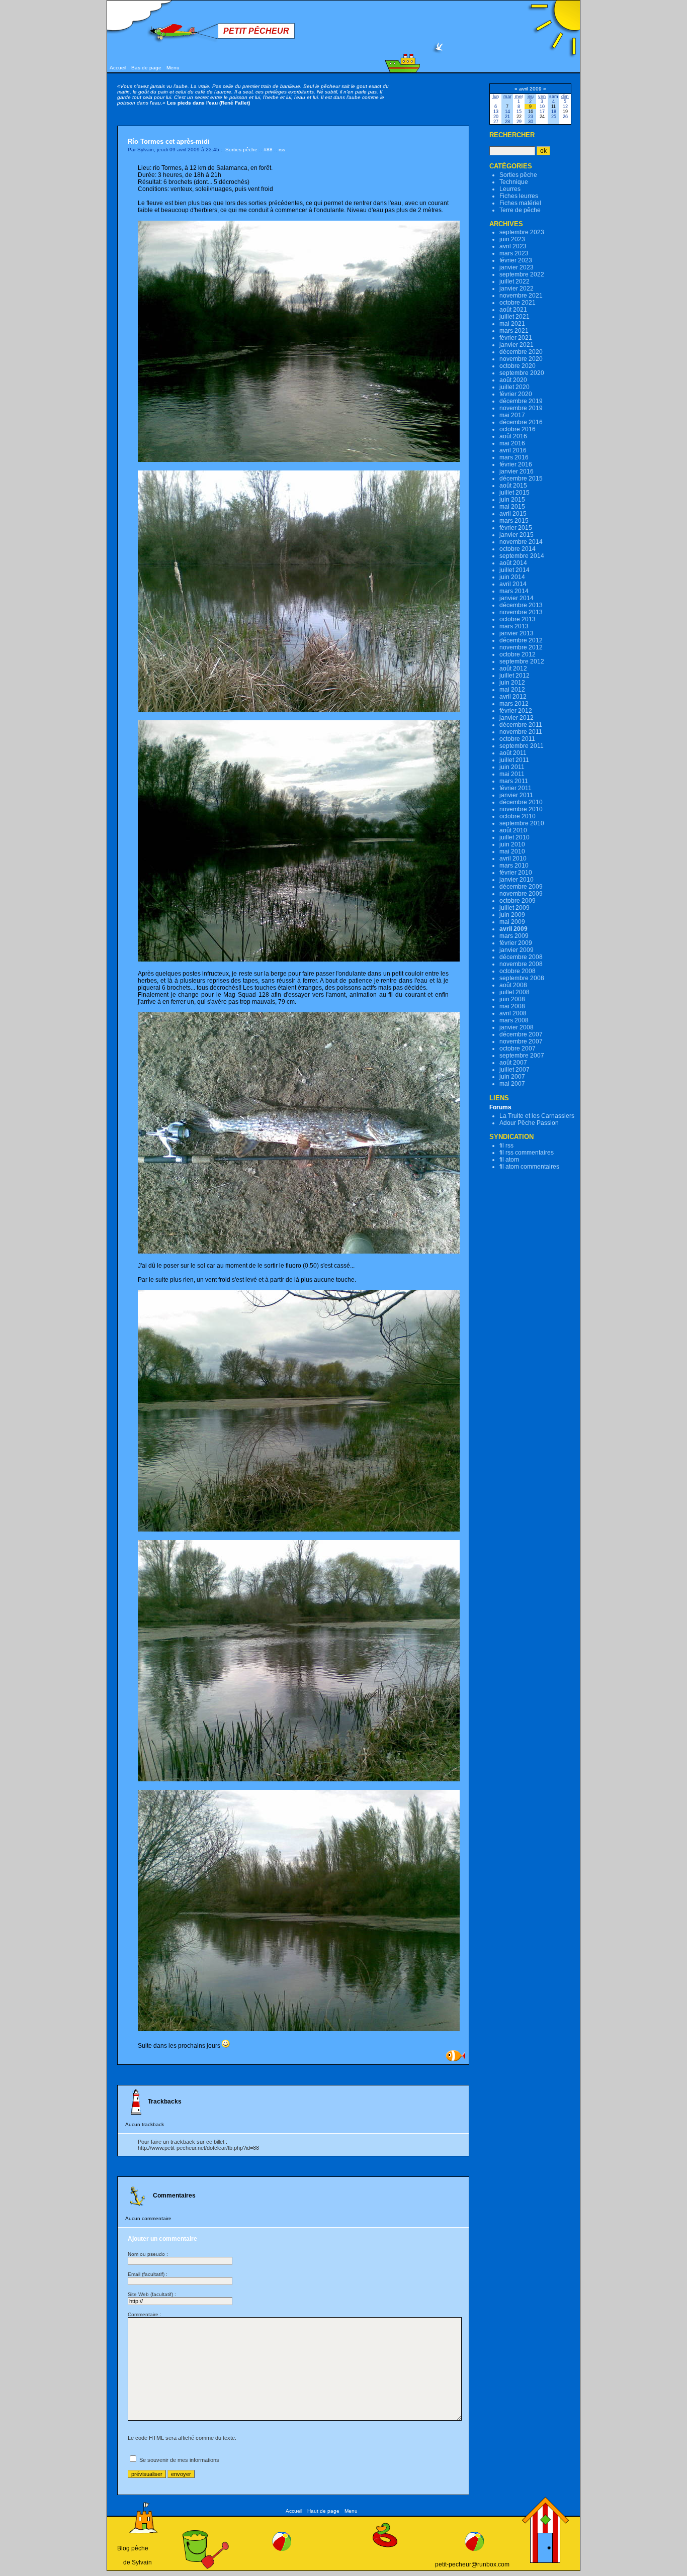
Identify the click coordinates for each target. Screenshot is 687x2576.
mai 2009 (512, 922)
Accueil (118, 68)
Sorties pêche (241, 150)
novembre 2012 (521, 647)
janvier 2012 (517, 718)
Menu (173, 68)
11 (553, 107)
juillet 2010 (514, 837)
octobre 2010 (518, 816)
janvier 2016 (517, 471)
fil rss (506, 1146)
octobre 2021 (518, 303)
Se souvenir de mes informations (179, 2460)
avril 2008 (513, 1013)
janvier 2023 (517, 267)
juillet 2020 (514, 387)
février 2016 (516, 464)
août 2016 (513, 436)
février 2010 (516, 873)
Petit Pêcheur (256, 31)
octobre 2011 (517, 739)
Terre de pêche (520, 210)
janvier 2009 (517, 950)
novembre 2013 (521, 612)
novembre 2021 (521, 296)
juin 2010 (512, 844)
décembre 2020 (521, 352)
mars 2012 (514, 704)
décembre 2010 (521, 802)
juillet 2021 (514, 317)
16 (531, 112)
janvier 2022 (517, 289)
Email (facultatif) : (148, 2274)
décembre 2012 (521, 640)
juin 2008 (512, 999)
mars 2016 (514, 457)
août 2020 (513, 380)
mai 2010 (512, 851)
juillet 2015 (514, 493)
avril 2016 (513, 450)
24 (542, 117)
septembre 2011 (522, 746)
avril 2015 (513, 514)
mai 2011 (512, 774)
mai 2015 (512, 507)
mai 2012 (512, 690)
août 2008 (513, 985)
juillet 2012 (514, 676)
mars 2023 (514, 253)
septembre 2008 (522, 978)
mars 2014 (514, 591)
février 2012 (516, 711)
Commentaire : (145, 2314)
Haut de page (323, 2511)
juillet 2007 (514, 1070)
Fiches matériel (520, 203)
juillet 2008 (514, 992)
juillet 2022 (514, 281)
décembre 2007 (521, 1034)
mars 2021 (514, 331)
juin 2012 (512, 683)
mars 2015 (514, 521)
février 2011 (516, 788)
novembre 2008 (521, 964)
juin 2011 (512, 767)
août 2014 (513, 563)
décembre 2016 (521, 422)
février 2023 (516, 260)
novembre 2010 (521, 809)
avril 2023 (513, 246)
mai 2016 (512, 443)
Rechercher (512, 135)
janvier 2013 (517, 633)
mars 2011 (514, 781)
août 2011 (513, 753)
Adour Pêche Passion (529, 1123)
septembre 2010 (522, 823)
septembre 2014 (522, 556)
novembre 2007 (521, 1041)
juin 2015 (512, 500)
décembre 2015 (521, 479)
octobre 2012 (518, 654)
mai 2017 (512, 415)
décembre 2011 (521, 725)
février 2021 (516, 338)
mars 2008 (514, 1020)
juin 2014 (512, 577)
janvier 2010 (517, 880)
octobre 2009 (518, 901)
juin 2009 (512, 915)
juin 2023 (512, 239)
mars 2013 (514, 626)
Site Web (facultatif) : (152, 2294)
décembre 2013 (521, 605)
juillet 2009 (514, 908)
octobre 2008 (518, 971)
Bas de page (146, 68)
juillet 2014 (514, 570)
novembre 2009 (521, 894)
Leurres (510, 189)
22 (519, 117)
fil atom (509, 1160)
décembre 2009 (521, 887)
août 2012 (513, 669)
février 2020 (516, 394)
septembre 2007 (522, 1056)
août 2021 (513, 310)
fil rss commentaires (527, 1153)
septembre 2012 (522, 661)
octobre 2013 (518, 619)
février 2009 (516, 943)
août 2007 (513, 1063)
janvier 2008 (517, 1027)
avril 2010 (513, 858)
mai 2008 (512, 1006)
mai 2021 (512, 324)
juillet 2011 (514, 760)
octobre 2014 (518, 549)
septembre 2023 (522, 232)
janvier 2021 (517, 345)
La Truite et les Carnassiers (537, 1116)
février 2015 (516, 528)
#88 (268, 150)
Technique (514, 182)
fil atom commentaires (529, 1167)
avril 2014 (513, 584)
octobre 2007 (518, 1048)
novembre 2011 (521, 732)
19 (565, 112)
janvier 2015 (517, 535)
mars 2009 (514, 936)
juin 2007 (512, 1077)
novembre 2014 (521, 542)
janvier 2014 (517, 598)
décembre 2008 (521, 957)
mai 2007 (512, 1084)
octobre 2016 (518, 429)
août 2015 (513, 486)
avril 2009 (513, 929)
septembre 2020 (522, 373)
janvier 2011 (516, 795)
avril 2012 (513, 697)
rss (282, 150)
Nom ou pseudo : (148, 2254)
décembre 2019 (521, 401)
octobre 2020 (518, 366)
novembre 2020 (521, 359)
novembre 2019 (521, 408)
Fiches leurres (519, 196)
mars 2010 (514, 866)
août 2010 (513, 830)
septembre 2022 (522, 274)
